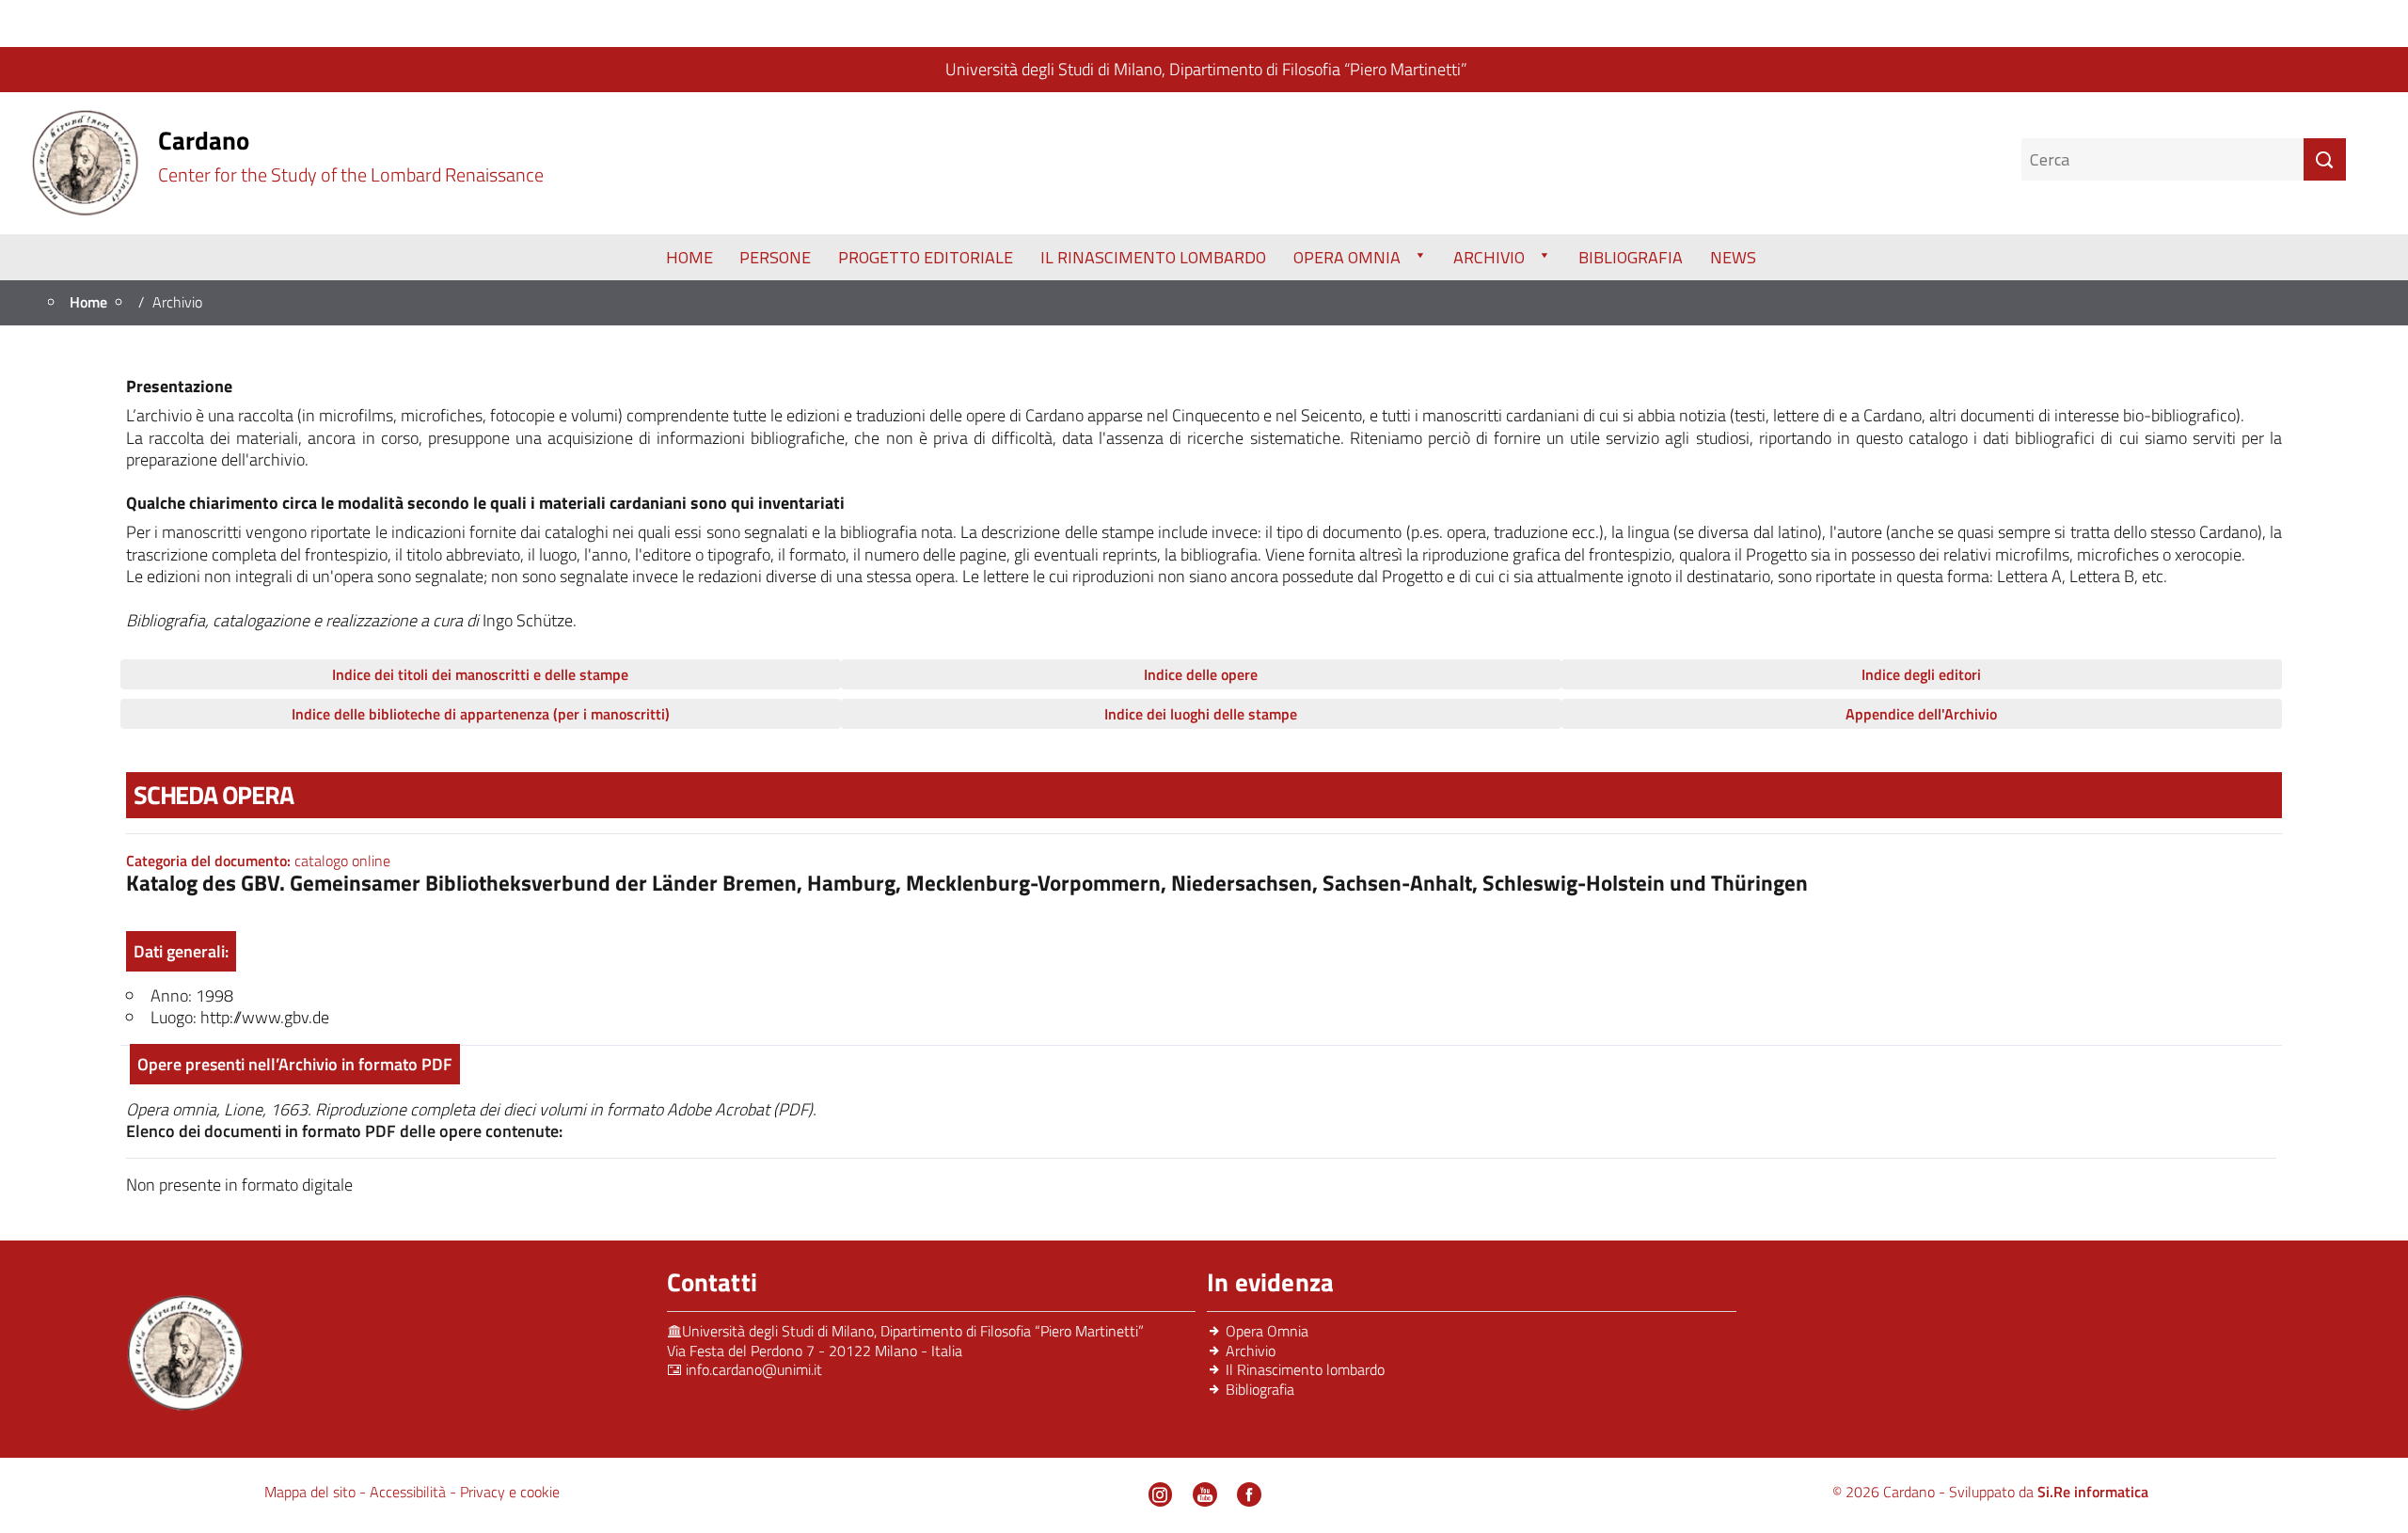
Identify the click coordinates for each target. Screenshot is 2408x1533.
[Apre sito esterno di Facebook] (1249, 1494)
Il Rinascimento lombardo (1305, 1369)
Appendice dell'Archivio (1921, 714)
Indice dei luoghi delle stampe (1201, 714)
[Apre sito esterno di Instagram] (1161, 1494)
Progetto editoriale (926, 257)
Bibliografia (1631, 257)
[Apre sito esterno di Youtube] (1205, 1494)
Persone (775, 257)
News (1733, 257)
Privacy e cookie (510, 1492)
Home (689, 257)
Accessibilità (410, 1492)
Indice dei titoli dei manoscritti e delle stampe (480, 674)
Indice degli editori (1921, 674)
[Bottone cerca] (2325, 159)
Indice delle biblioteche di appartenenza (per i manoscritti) (481, 714)
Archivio (1489, 257)
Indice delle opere (1201, 674)
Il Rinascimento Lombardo (1153, 257)
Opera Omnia (1347, 257)
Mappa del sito (312, 1492)
